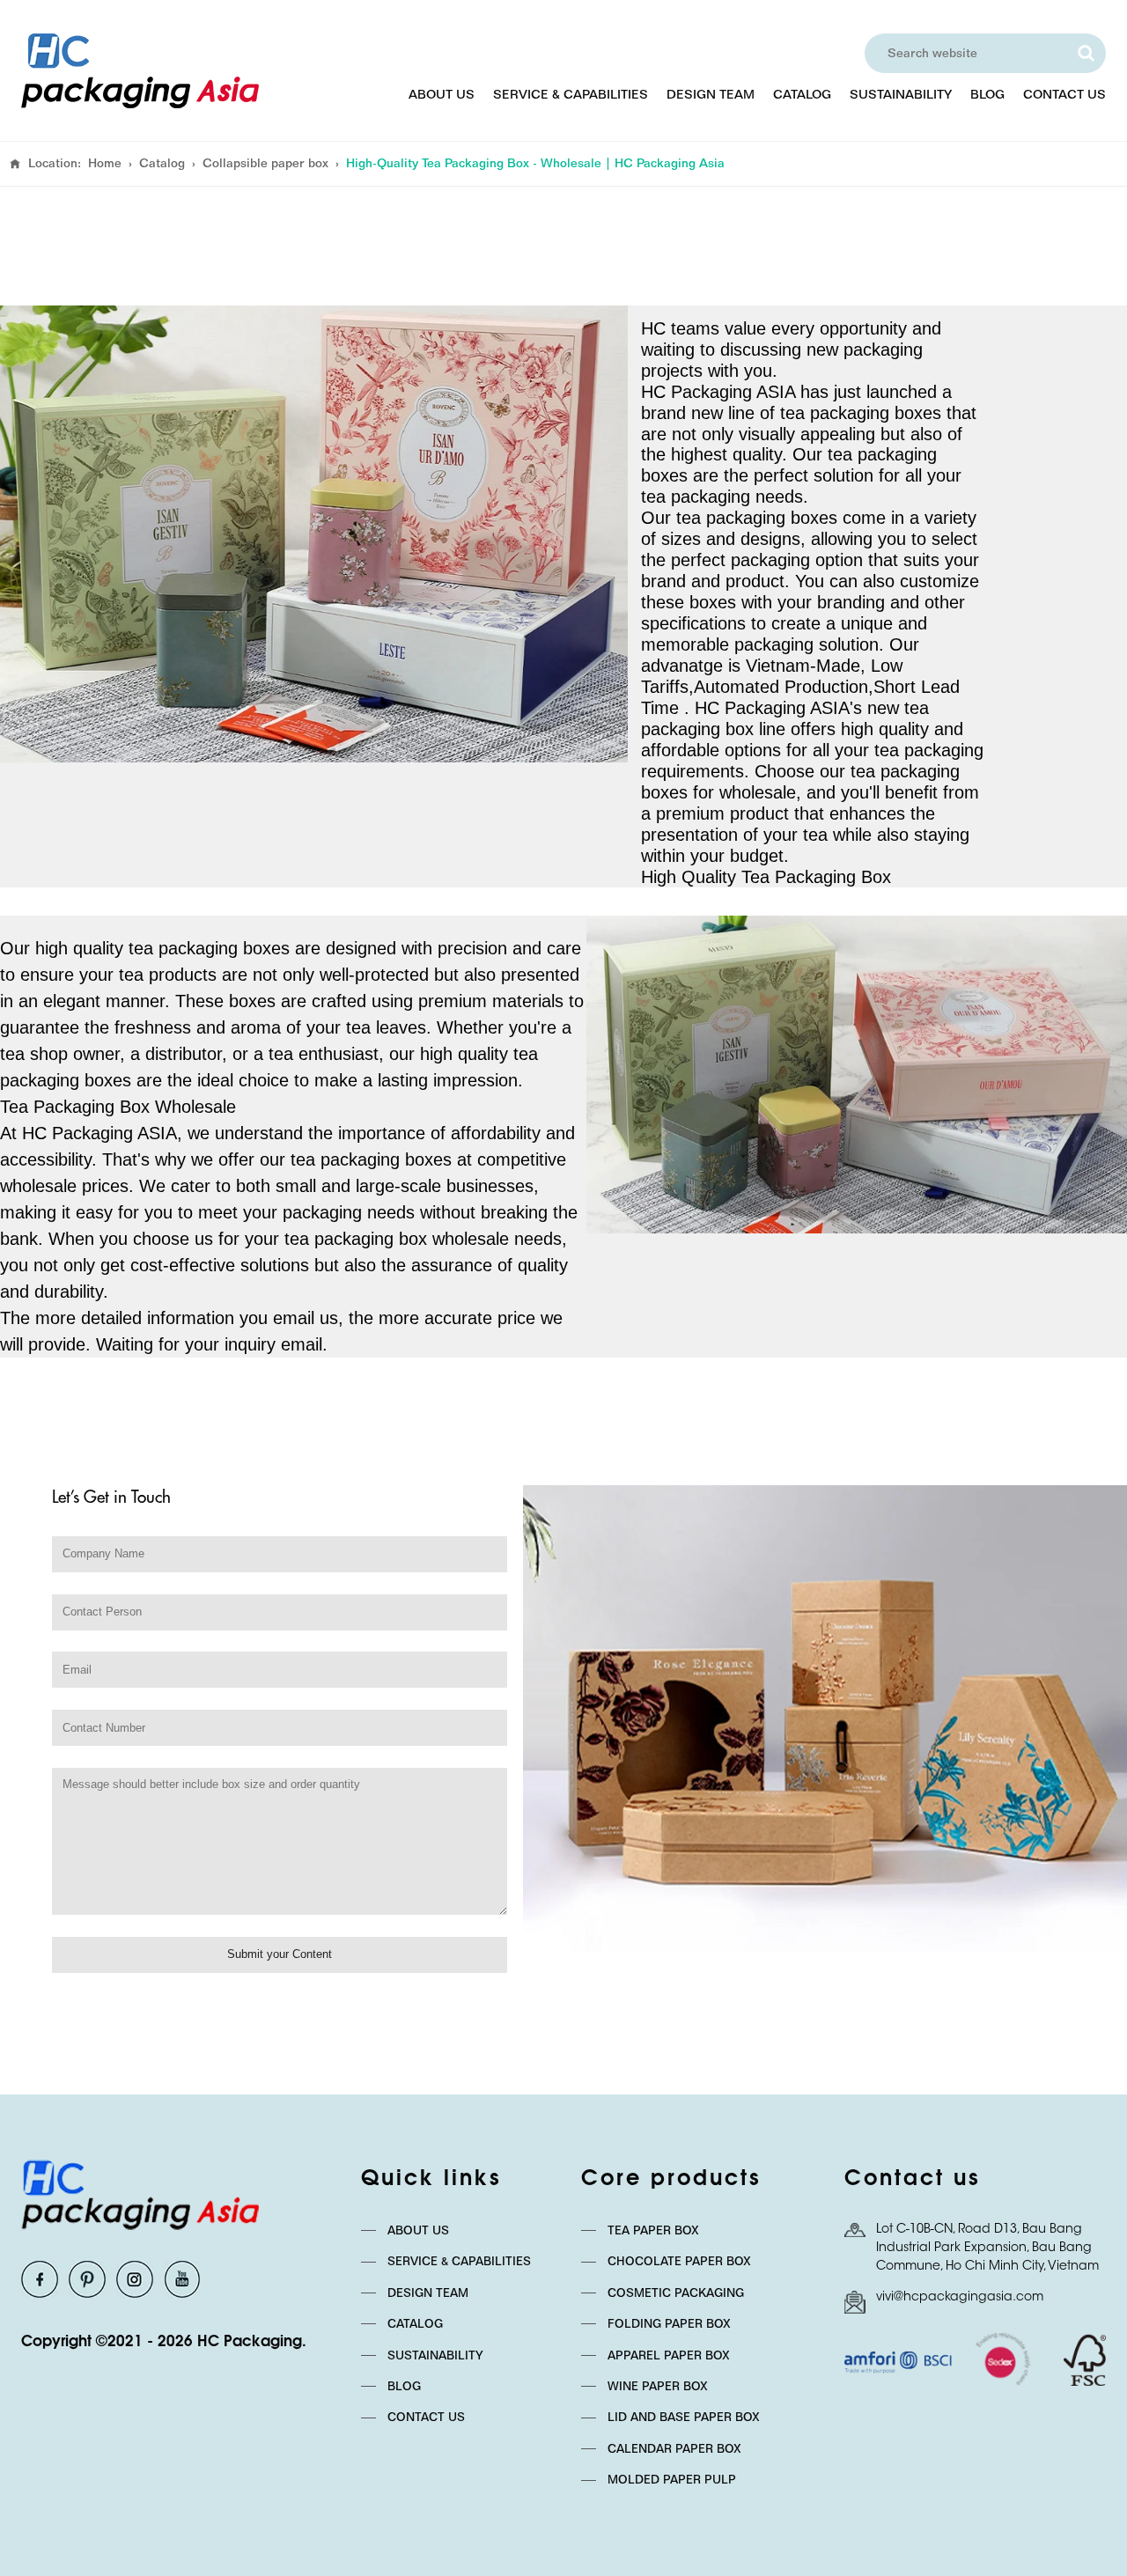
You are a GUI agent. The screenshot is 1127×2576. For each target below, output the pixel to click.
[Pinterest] (87, 2279)
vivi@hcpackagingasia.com (960, 2298)
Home (105, 163)
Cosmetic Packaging (676, 2293)
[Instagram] (135, 2279)
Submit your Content (280, 1954)
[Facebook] (40, 2279)
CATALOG (802, 94)
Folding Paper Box (669, 2323)
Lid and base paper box (684, 2417)
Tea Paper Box (653, 2230)
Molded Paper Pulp (672, 2479)
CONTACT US (1064, 94)
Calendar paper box (674, 2448)
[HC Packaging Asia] (140, 71)
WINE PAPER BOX (658, 2386)
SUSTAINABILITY (901, 94)
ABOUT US (442, 94)
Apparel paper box (669, 2355)
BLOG (987, 94)
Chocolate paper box (679, 2261)
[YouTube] (182, 2279)
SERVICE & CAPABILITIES (571, 94)
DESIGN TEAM (711, 94)
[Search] (1086, 53)
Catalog (162, 163)
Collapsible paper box (265, 163)
